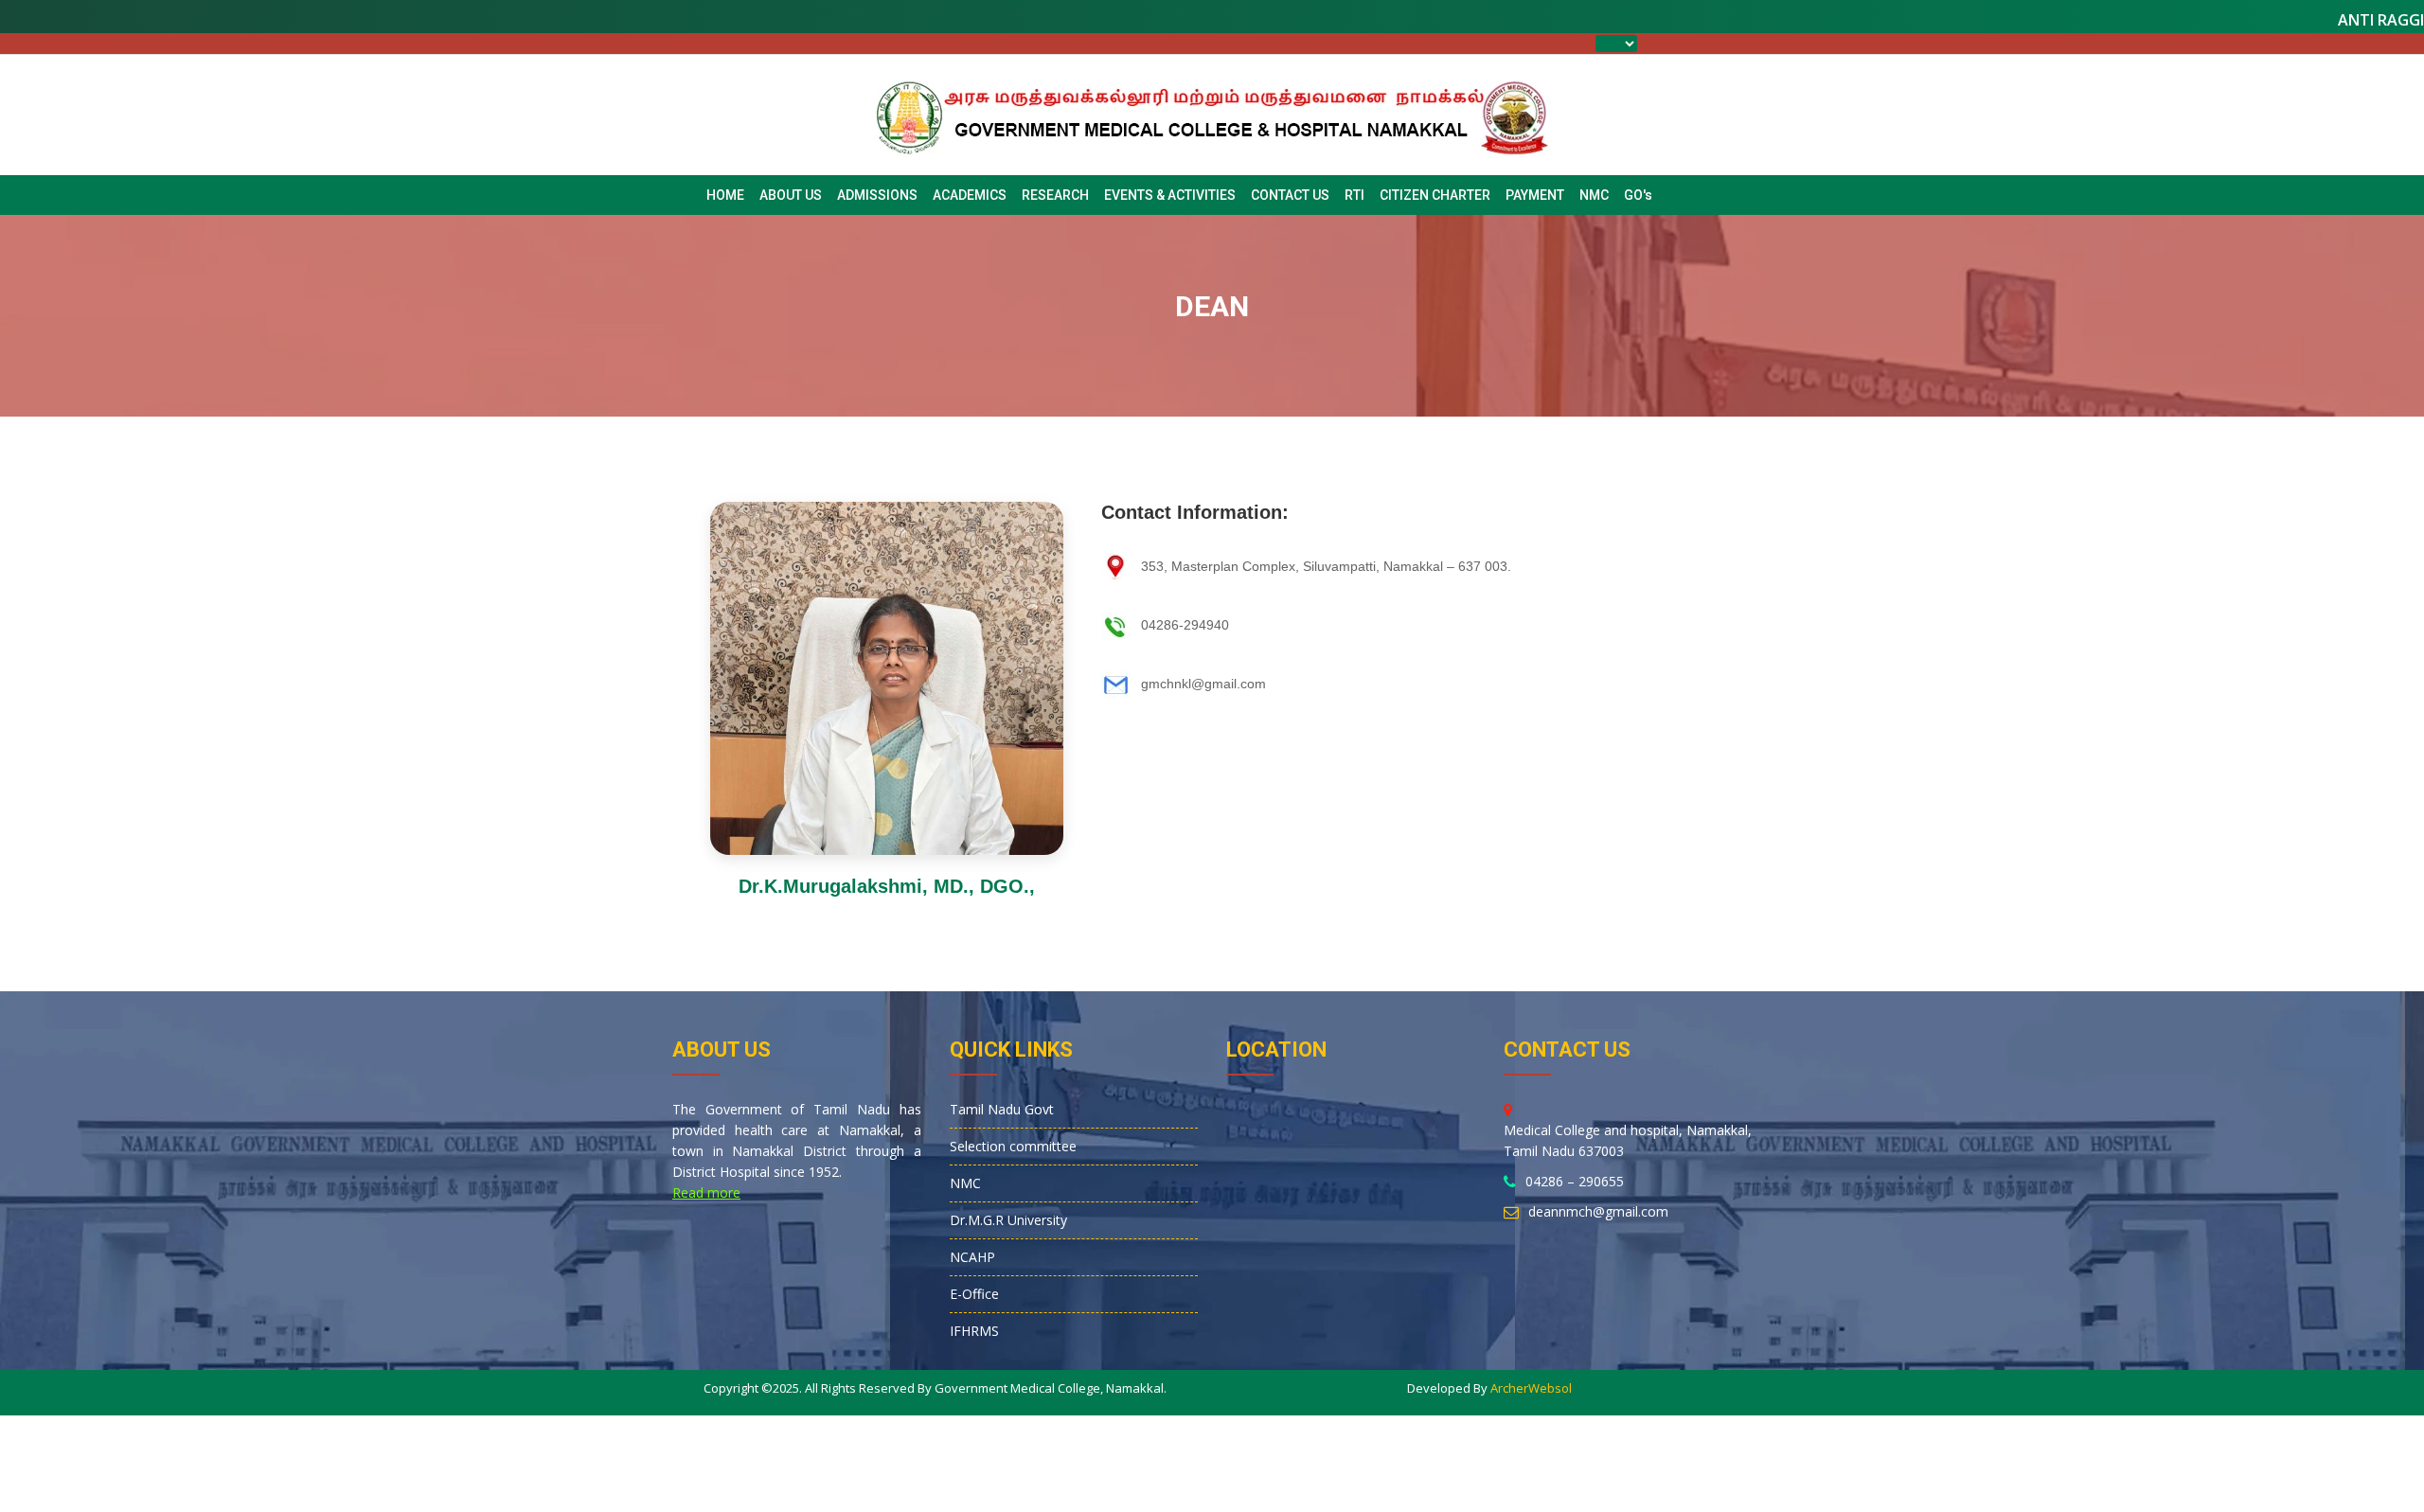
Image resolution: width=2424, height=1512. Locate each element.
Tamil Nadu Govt (1002, 1109)
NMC (1594, 195)
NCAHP (972, 1257)
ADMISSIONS (877, 195)
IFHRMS (974, 1331)
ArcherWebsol (1531, 1388)
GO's (1638, 195)
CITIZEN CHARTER (1435, 195)
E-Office (974, 1294)
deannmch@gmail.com (1598, 1211)
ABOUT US (791, 195)
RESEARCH (1055, 195)
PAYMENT (1535, 195)
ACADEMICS (970, 195)
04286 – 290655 (1575, 1181)
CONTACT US (1290, 195)
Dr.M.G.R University (1008, 1220)
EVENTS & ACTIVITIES (1170, 195)
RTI (1355, 195)
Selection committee (1013, 1146)
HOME (725, 195)
